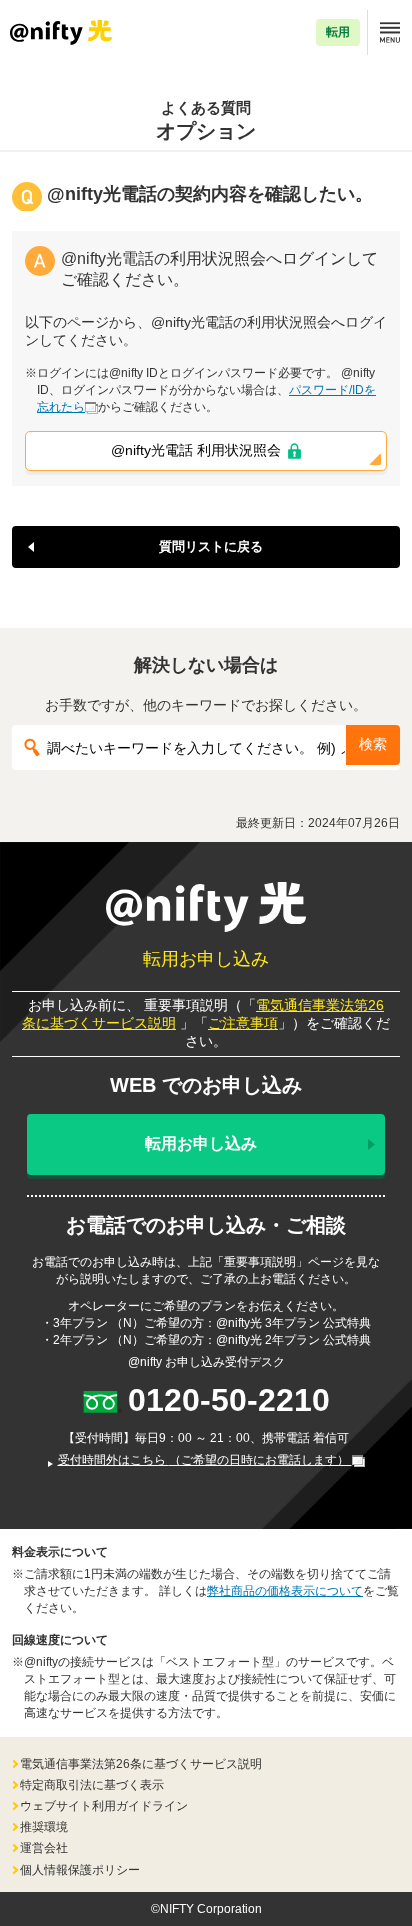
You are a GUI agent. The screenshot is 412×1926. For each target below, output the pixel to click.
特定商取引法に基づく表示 (92, 1785)
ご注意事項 (243, 1023)
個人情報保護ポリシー (80, 1870)
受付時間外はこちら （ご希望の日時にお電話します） (205, 1460)
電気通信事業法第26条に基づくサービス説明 (141, 1764)
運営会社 (44, 1848)
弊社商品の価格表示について (285, 1591)
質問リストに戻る (211, 546)
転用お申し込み (201, 1143)
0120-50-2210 (229, 1400)
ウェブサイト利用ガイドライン (104, 1806)
